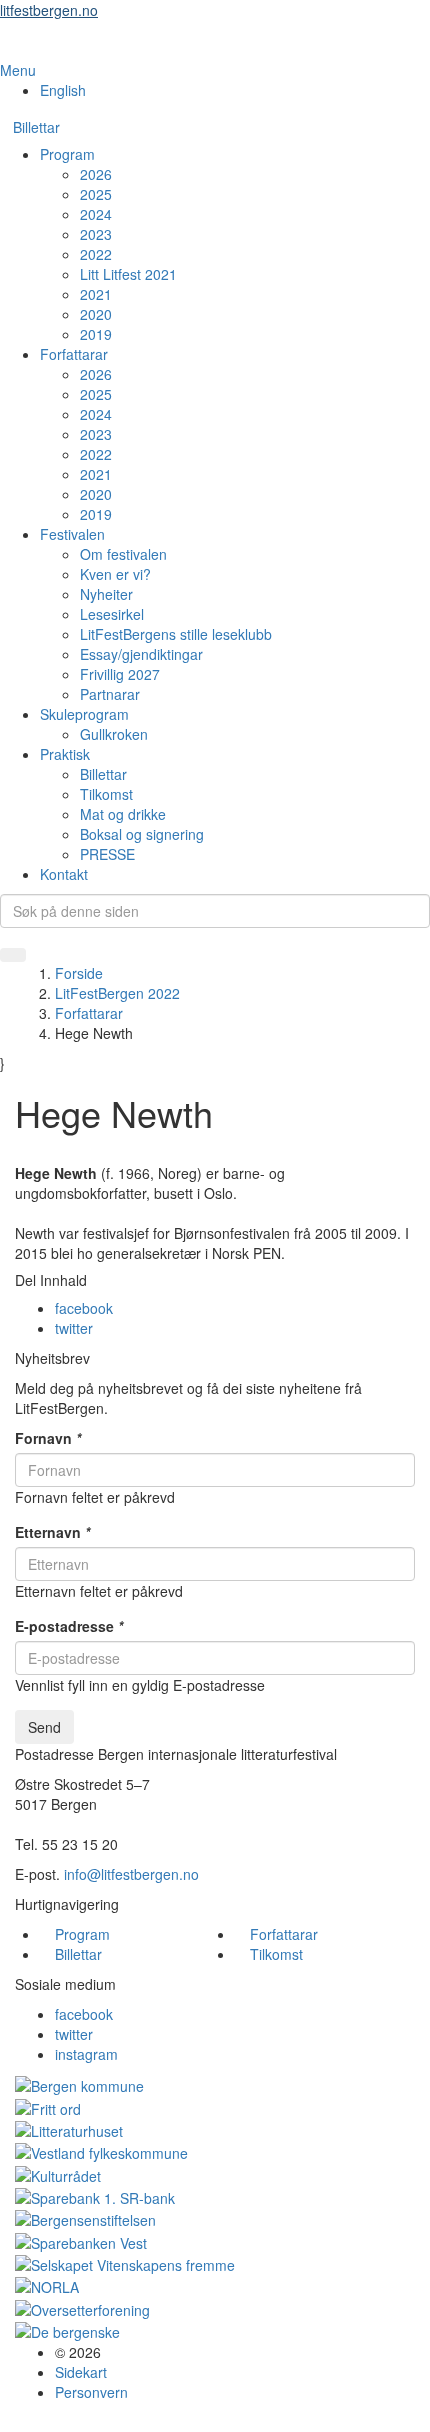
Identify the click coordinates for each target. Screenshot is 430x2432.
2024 (96, 214)
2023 (96, 234)
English (63, 90)
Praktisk (65, 754)
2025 (96, 194)
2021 (96, 294)
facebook (84, 1308)
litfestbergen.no (49, 10)
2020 (96, 314)
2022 (96, 254)
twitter (74, 1328)
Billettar (36, 127)
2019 (96, 334)
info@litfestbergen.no (131, 1874)
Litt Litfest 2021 (128, 274)
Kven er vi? (115, 574)
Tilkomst (106, 794)
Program (67, 154)
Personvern (91, 2392)
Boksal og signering (142, 834)
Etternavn (52, 1532)
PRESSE (107, 854)
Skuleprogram (84, 714)
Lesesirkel (112, 614)
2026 (96, 174)
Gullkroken (114, 734)
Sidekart (81, 2372)
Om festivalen (123, 554)
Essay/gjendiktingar (141, 654)
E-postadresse (69, 1626)
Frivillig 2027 (120, 674)
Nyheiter (106, 594)
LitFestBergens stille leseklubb (176, 634)
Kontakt (64, 874)
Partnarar (110, 694)
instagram (86, 2054)
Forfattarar (74, 354)
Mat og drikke (123, 814)
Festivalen (72, 534)
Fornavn (48, 1438)
